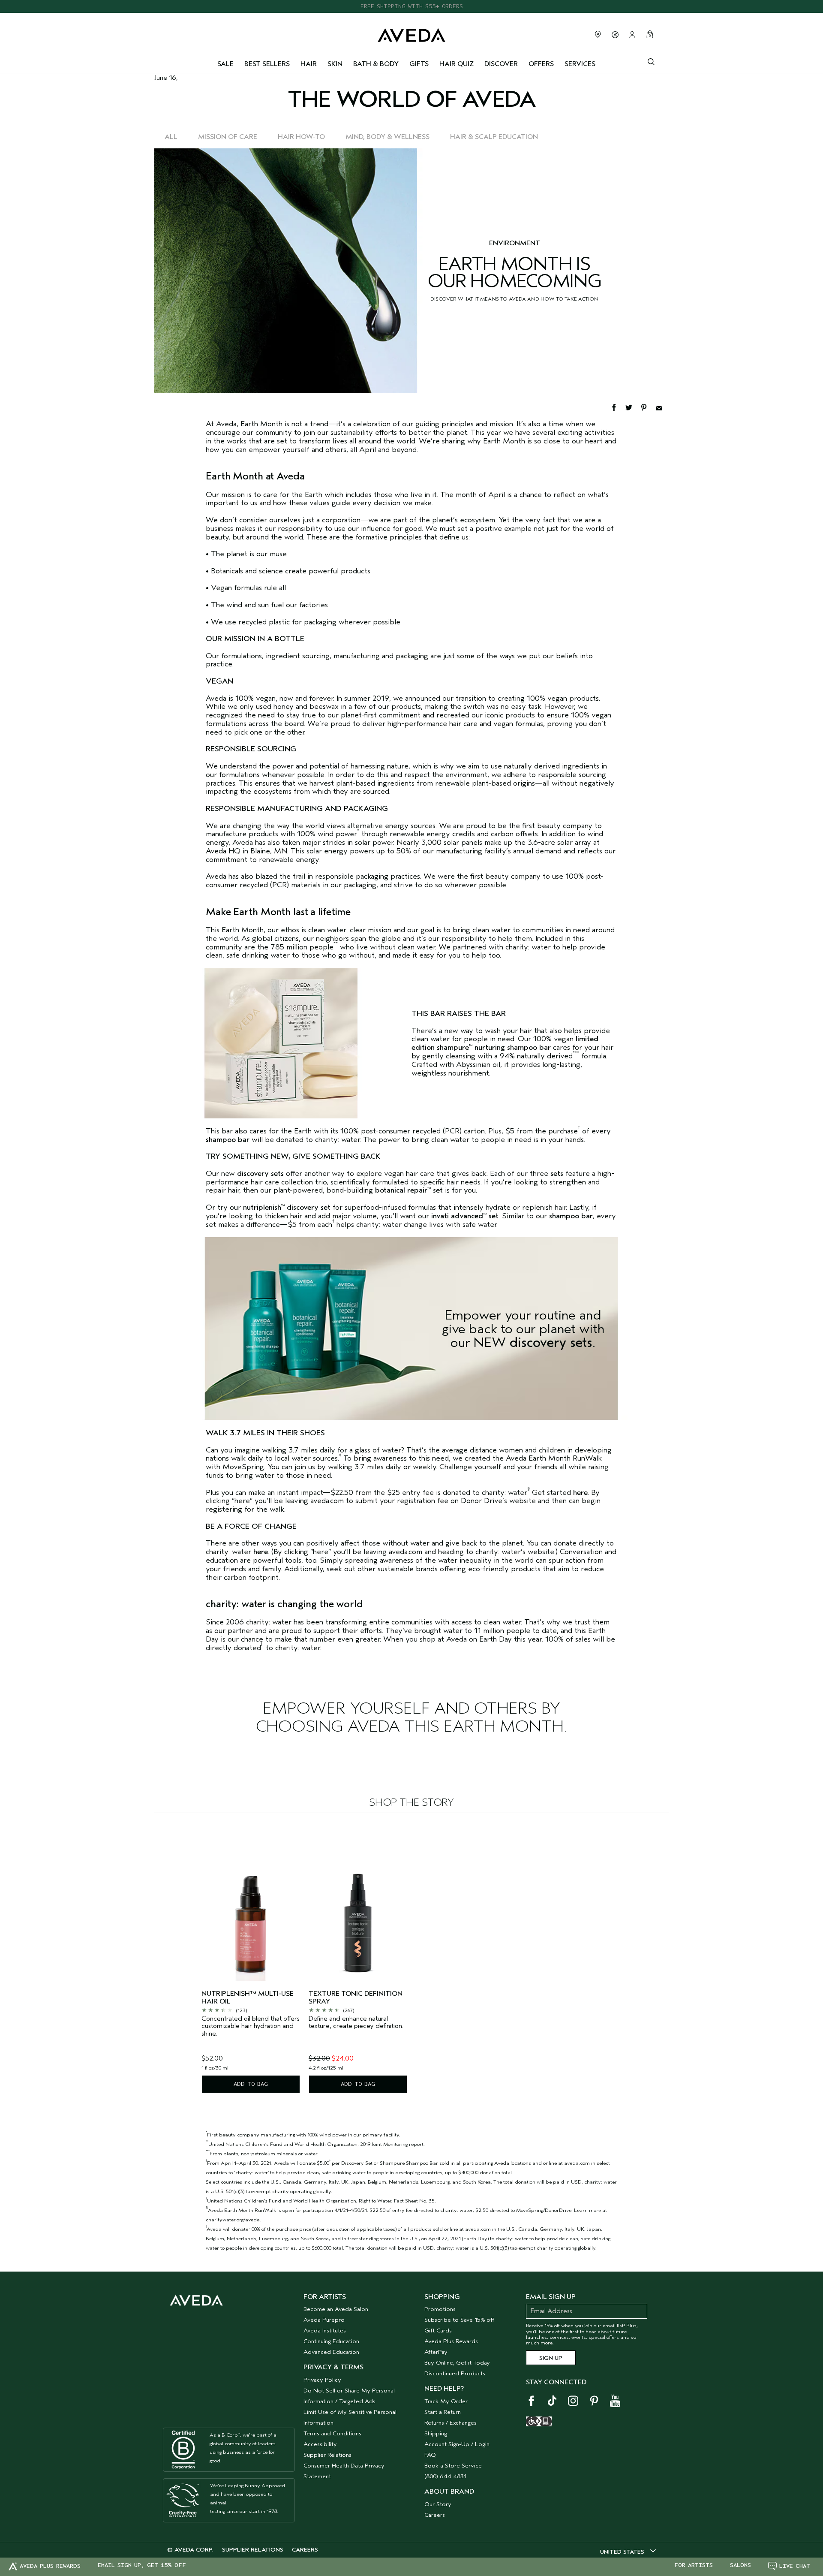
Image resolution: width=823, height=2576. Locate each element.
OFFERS (541, 64)
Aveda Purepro (324, 2320)
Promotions (440, 2309)
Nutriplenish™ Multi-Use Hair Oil (248, 1998)
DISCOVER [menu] (501, 64)
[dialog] (651, 61)
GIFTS (419, 64)
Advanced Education (331, 2352)
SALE (225, 64)
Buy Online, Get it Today (457, 2363)
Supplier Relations (327, 2455)
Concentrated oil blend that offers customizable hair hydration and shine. (251, 2026)
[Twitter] (633, 407)
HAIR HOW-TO (301, 137)
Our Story (438, 2504)
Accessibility (320, 2444)
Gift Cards (438, 2330)
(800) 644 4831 (445, 2476)
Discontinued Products (455, 2373)
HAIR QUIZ (457, 64)
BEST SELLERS (267, 64)
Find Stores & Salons (598, 34)
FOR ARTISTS (694, 2565)
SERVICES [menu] (580, 64)
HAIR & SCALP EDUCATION (494, 137)
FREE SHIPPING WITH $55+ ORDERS (411, 6)
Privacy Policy (322, 2380)
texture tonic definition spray (356, 1998)
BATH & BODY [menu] (376, 64)
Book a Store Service (453, 2466)
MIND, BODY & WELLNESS (387, 137)
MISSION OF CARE (228, 137)
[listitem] (251, 1960)
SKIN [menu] (335, 64)
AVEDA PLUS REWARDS (50, 2566)
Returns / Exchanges (451, 2423)
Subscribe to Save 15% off (459, 2320)
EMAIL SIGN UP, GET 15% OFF (142, 2565)
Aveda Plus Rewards (451, 2341)
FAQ (430, 2455)
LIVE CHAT (795, 2566)
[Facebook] (618, 407)
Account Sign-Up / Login (457, 2444)
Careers (435, 2515)
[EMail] (662, 407)
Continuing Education (331, 2341)
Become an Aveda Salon (336, 2309)
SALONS (740, 2565)
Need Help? (444, 2389)
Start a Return (443, 2412)
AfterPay (436, 2352)
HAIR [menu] (309, 64)
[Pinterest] (648, 407)
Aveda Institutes (325, 2330)
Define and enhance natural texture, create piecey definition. (356, 2023)
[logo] (411, 33)
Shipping (436, 2433)
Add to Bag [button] (251, 2084)
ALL (171, 137)
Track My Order (446, 2401)
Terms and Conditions (332, 2433)
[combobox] (628, 2552)
